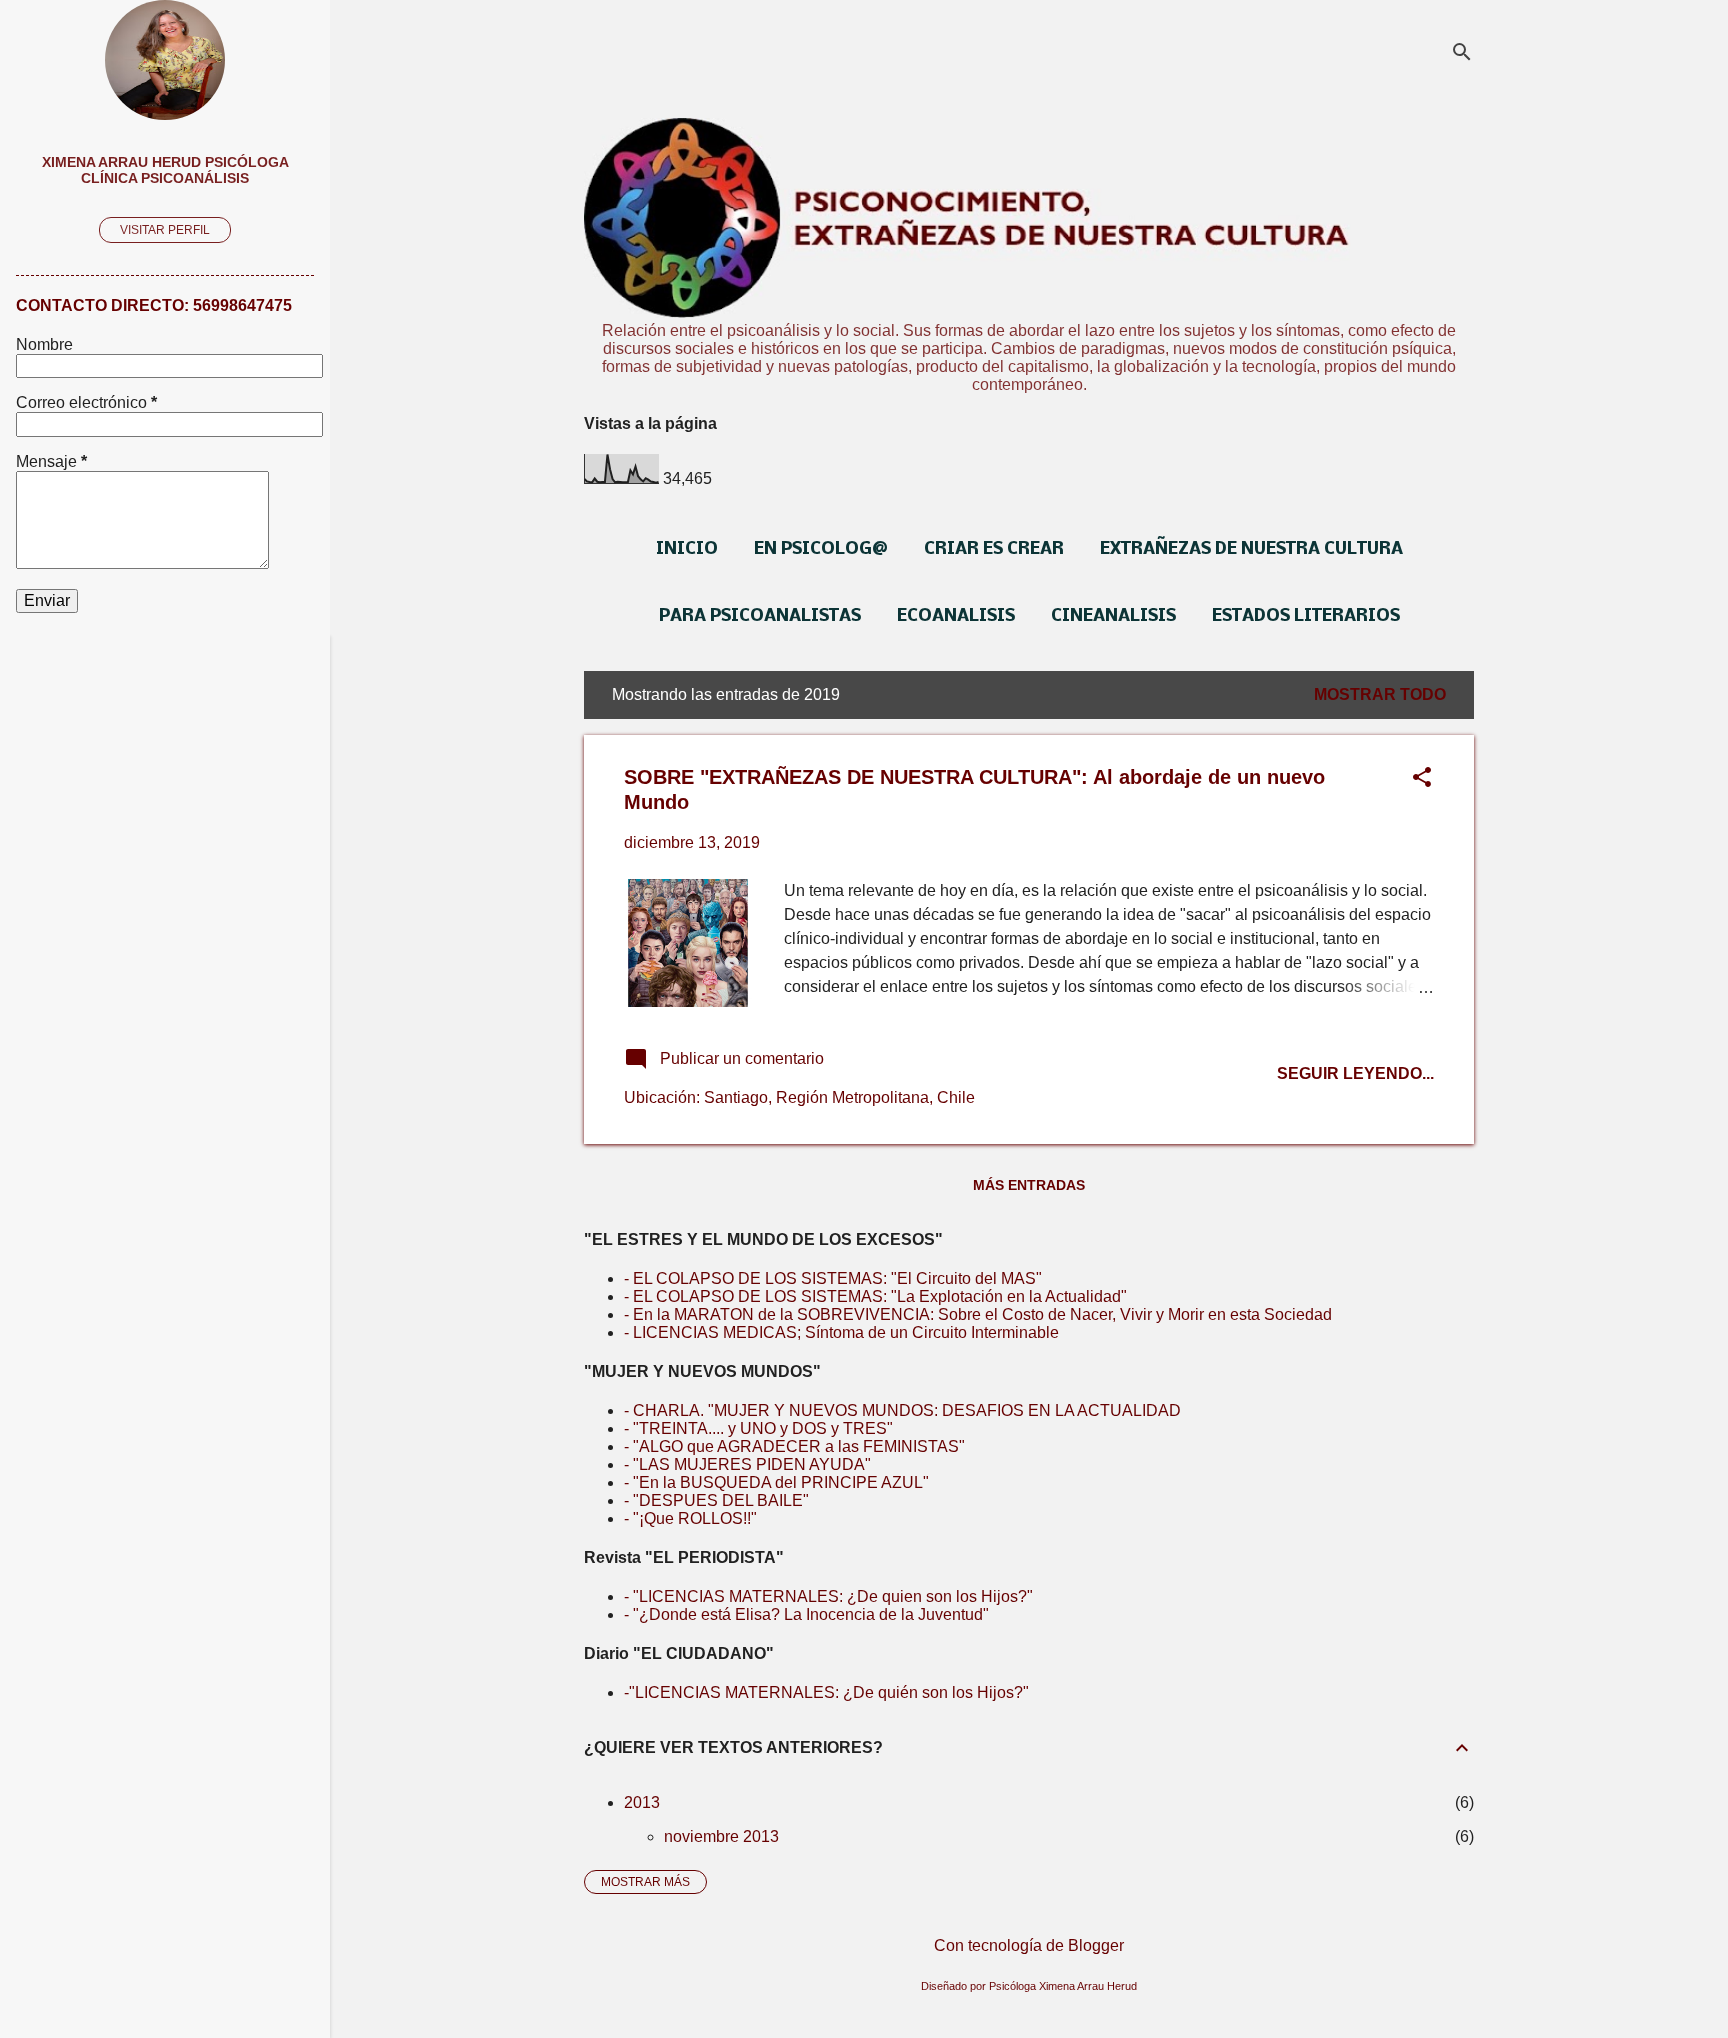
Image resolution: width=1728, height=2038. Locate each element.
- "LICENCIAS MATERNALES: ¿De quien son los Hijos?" (828, 1596)
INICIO (687, 549)
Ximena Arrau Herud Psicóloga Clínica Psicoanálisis (165, 170)
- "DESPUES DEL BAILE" (716, 1500)
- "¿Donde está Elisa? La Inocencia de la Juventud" (806, 1614)
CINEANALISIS (1113, 616)
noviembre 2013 (721, 1836)
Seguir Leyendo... (1355, 1073)
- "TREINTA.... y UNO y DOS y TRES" (758, 1428)
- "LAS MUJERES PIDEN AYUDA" (747, 1464)
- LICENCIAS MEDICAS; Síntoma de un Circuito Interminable (841, 1332)
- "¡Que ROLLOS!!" (690, 1518)
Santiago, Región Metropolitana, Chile (839, 1097)
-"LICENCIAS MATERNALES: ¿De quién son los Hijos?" (826, 1692)
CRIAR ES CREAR (994, 549)
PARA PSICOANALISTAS (760, 616)
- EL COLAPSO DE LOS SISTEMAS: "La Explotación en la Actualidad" (875, 1296)
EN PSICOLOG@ (821, 549)
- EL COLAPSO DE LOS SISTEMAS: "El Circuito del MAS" (833, 1278)
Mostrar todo (1380, 694)
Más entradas (1029, 1185)
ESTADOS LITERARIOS (1306, 616)
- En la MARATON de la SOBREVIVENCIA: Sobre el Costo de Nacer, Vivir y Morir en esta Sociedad (978, 1314)
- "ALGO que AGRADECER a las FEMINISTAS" (794, 1446)
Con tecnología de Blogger (1029, 1945)
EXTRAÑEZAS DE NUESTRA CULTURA (1251, 549)
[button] (1422, 779)
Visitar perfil (165, 230)
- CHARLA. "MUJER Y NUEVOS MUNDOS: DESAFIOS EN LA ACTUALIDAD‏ (902, 1410)
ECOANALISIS (956, 616)
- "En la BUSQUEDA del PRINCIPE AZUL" (776, 1482)
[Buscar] (1462, 54)
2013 (642, 1802)
